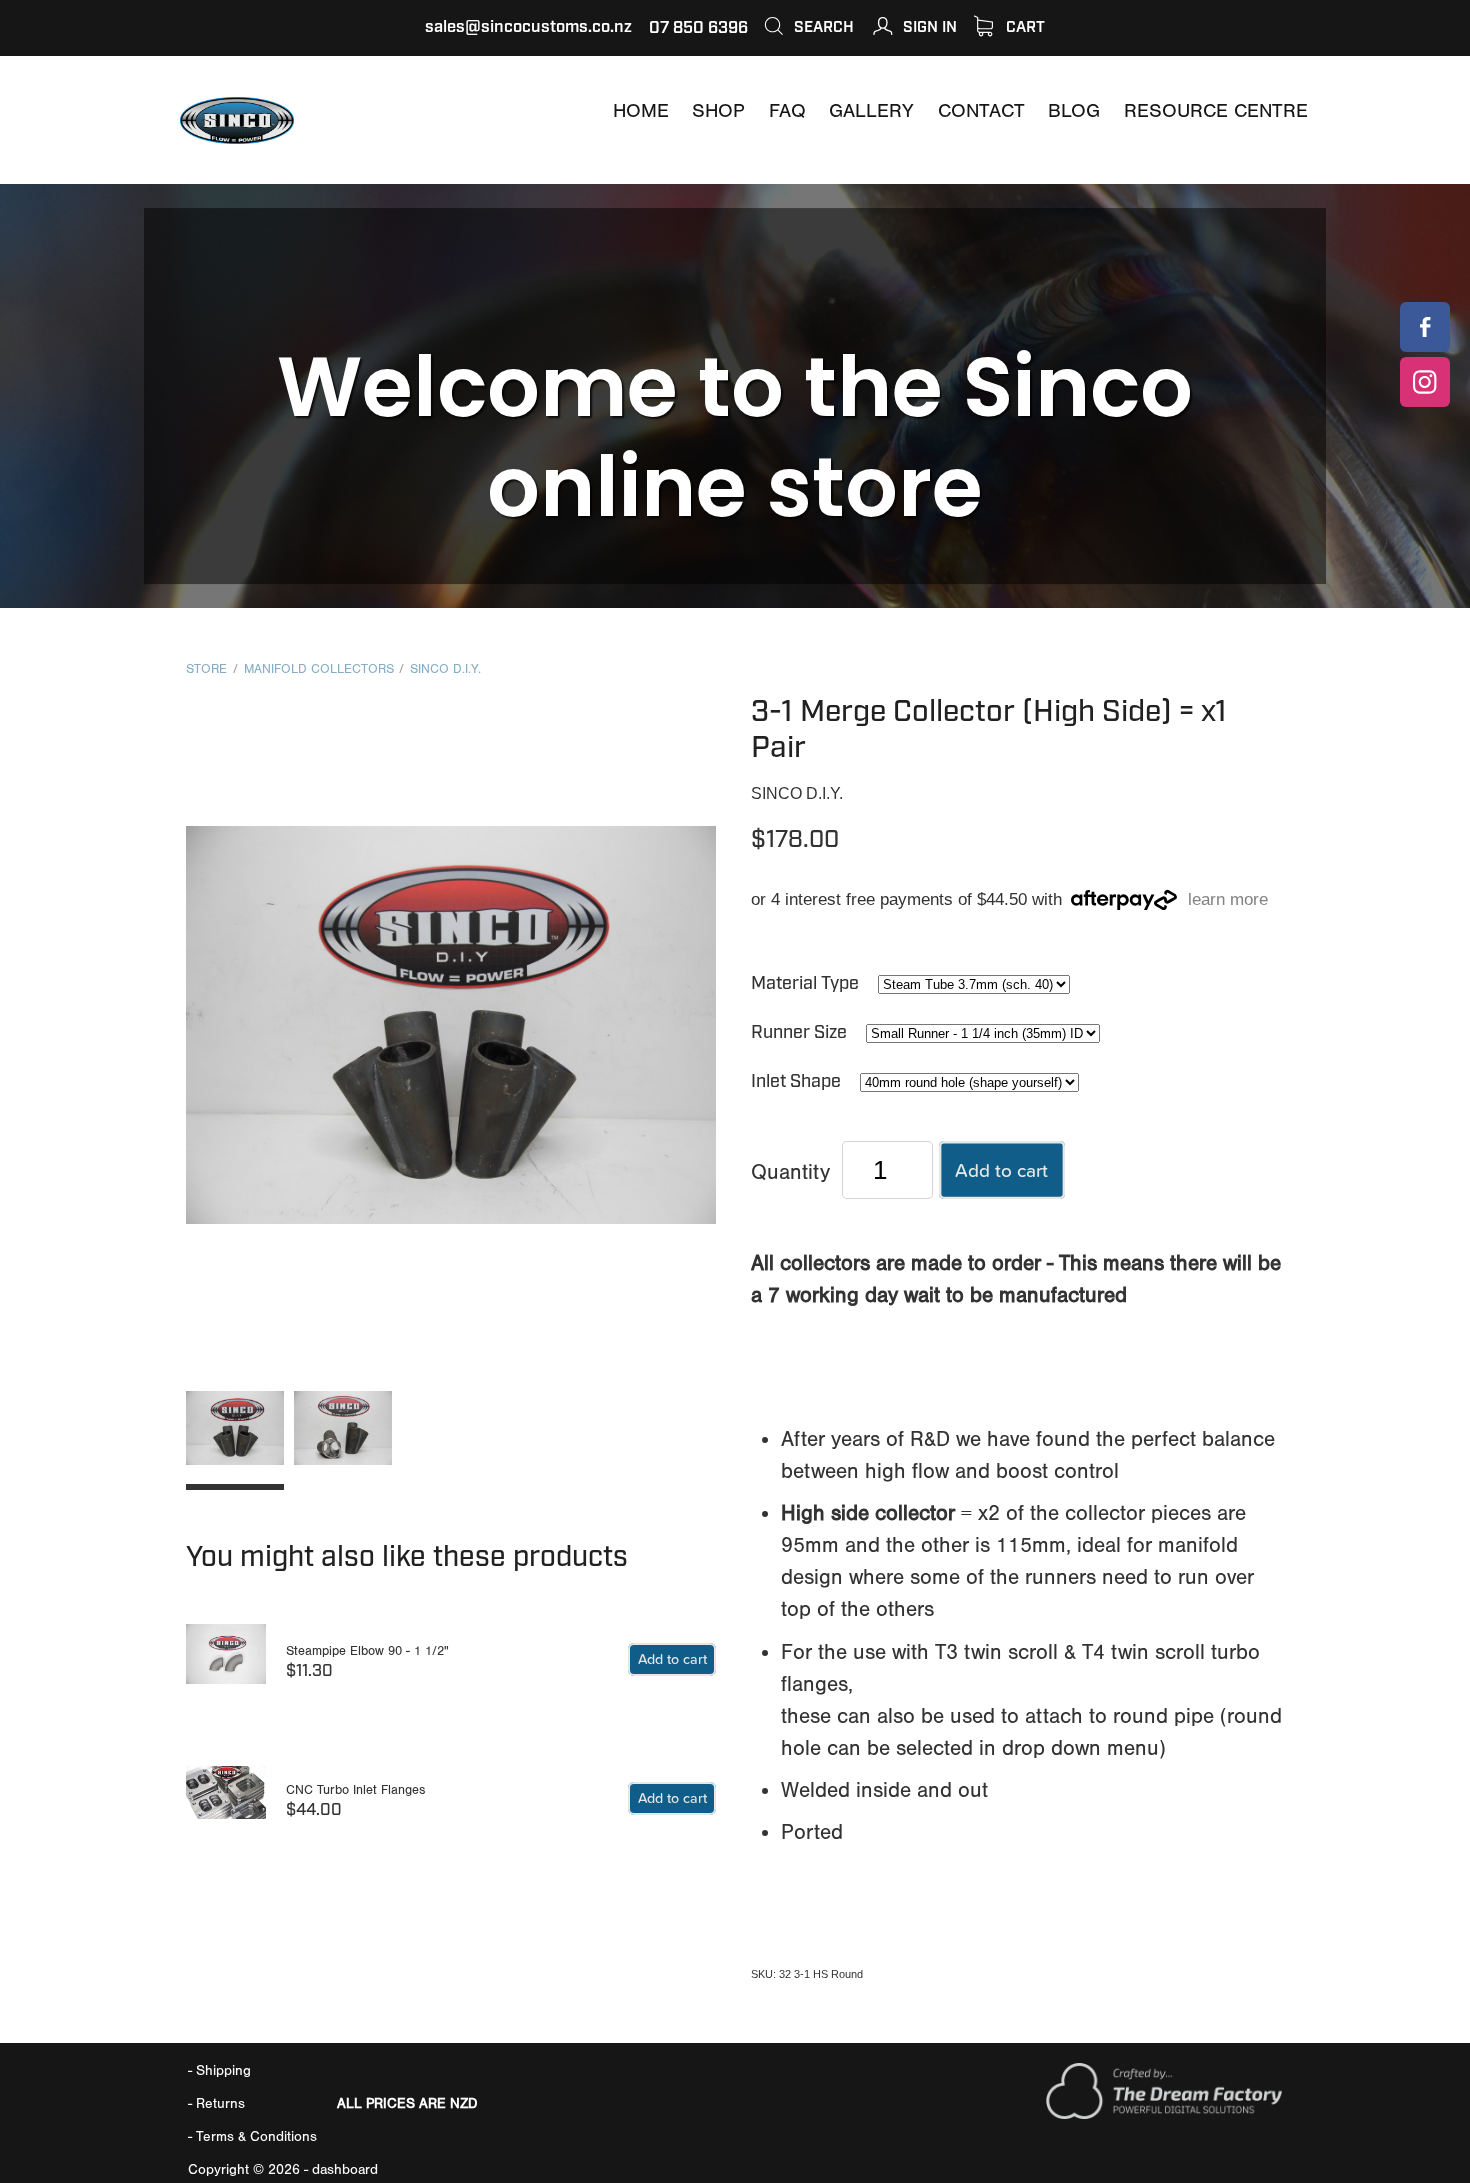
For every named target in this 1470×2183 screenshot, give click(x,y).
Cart (1023, 27)
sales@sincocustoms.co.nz (528, 27)
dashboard (345, 2169)
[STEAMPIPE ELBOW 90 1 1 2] (226, 1663)
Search (822, 27)
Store (206, 669)
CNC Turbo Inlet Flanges (355, 1789)
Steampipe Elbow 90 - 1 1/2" (367, 1650)
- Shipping (219, 2070)
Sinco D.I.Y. (445, 669)
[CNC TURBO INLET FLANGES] (226, 1801)
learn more (1228, 900)
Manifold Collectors (319, 669)
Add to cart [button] (1001, 1169)
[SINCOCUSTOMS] (1425, 327)
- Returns (216, 2103)
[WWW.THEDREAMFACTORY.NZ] (1164, 2114)
